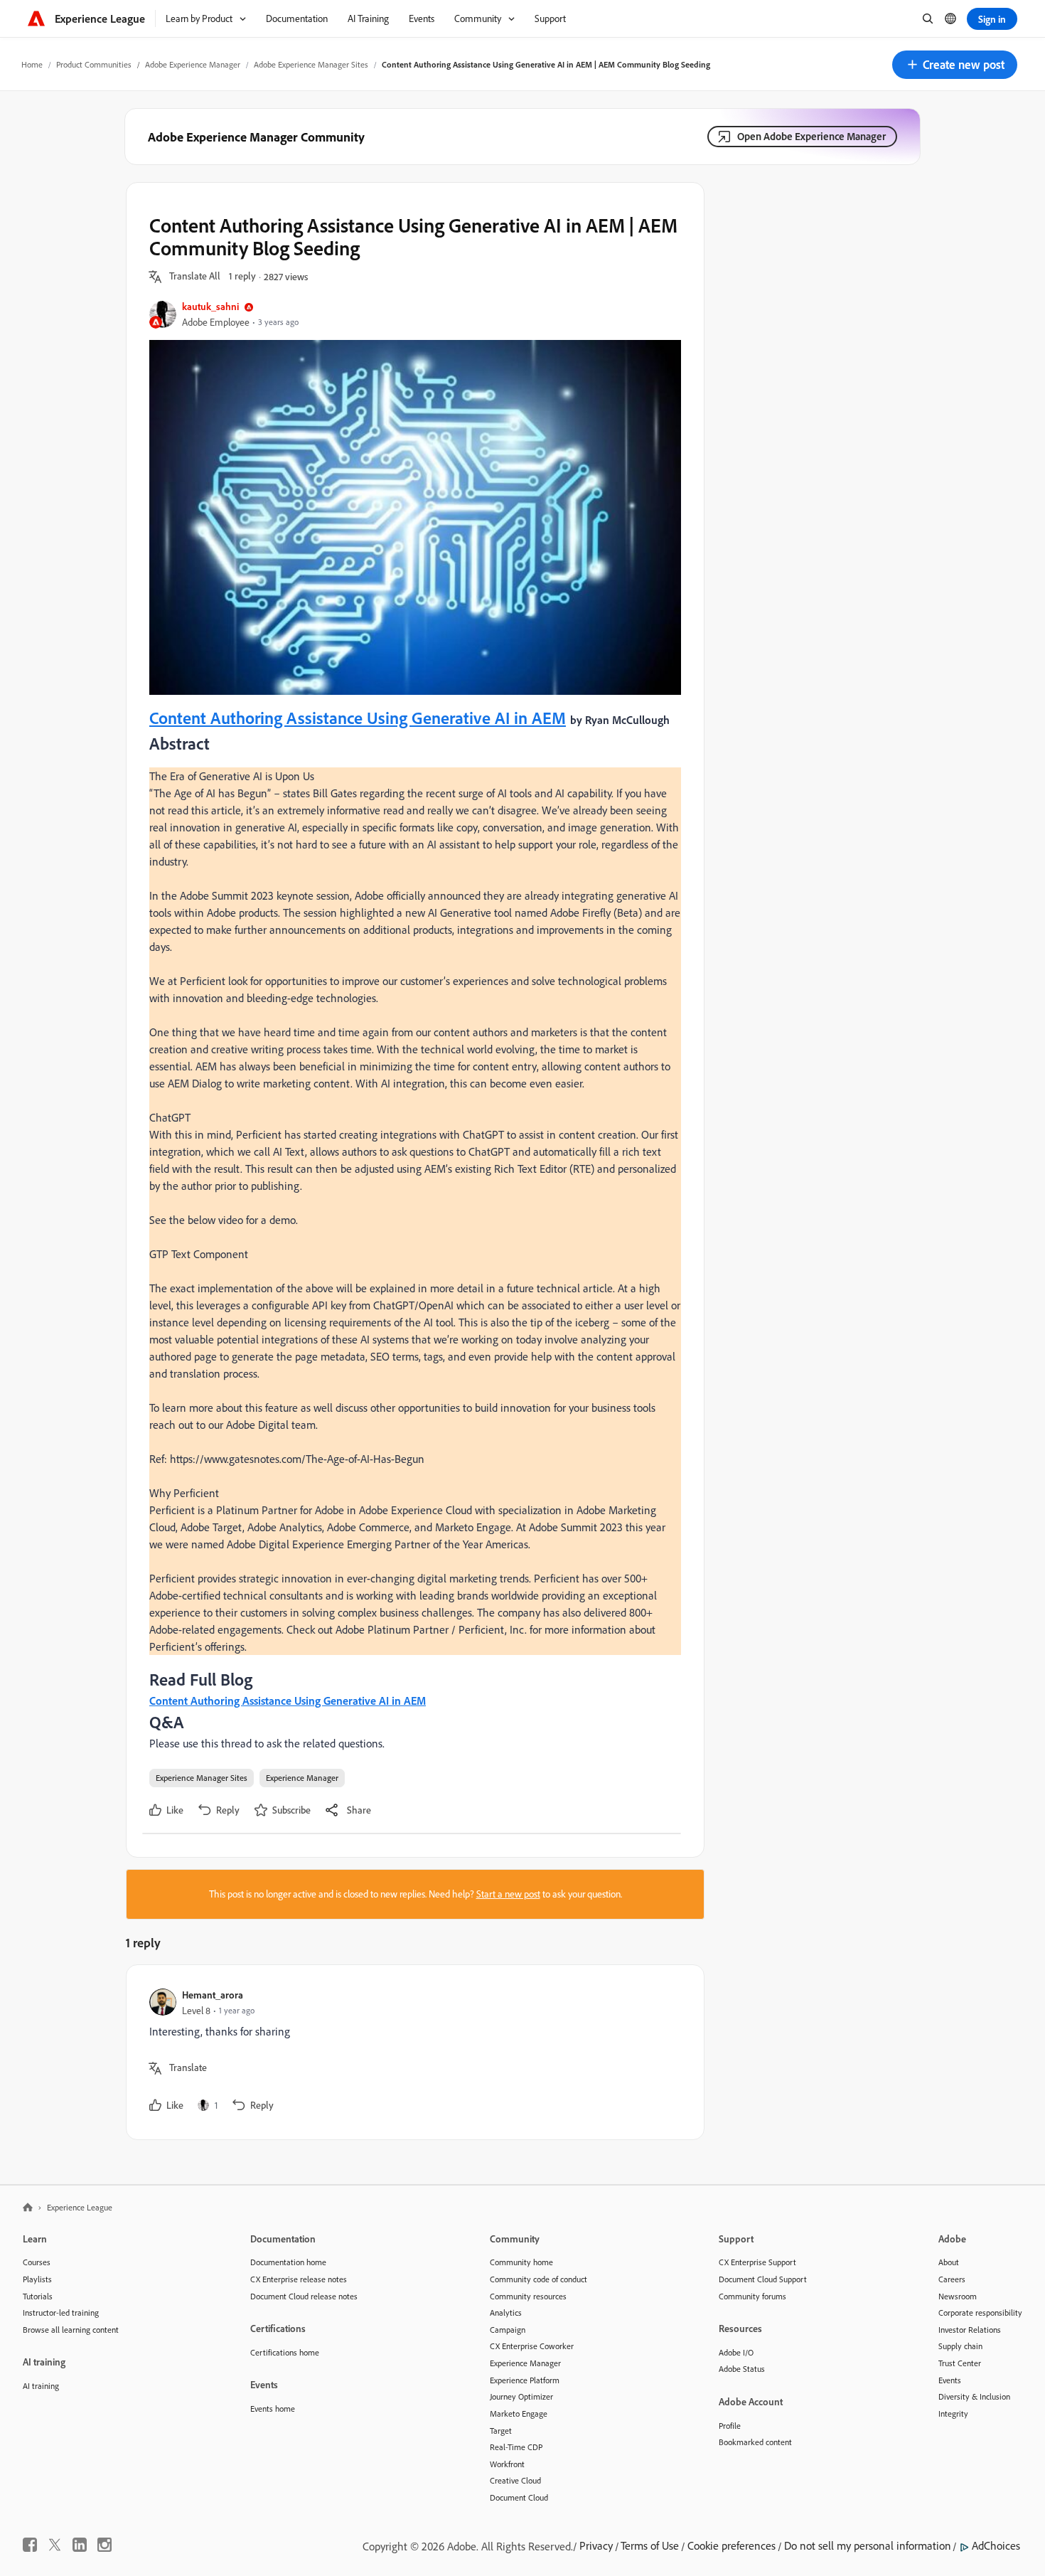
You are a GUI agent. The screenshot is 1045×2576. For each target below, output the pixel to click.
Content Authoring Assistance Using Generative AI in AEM (358, 718)
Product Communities (94, 64)
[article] (412, 2052)
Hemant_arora (213, 1995)
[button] (955, 65)
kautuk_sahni (210, 306)
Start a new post (508, 1894)
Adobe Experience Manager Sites (311, 64)
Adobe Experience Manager (193, 64)
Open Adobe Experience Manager (811, 136)
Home (32, 64)
